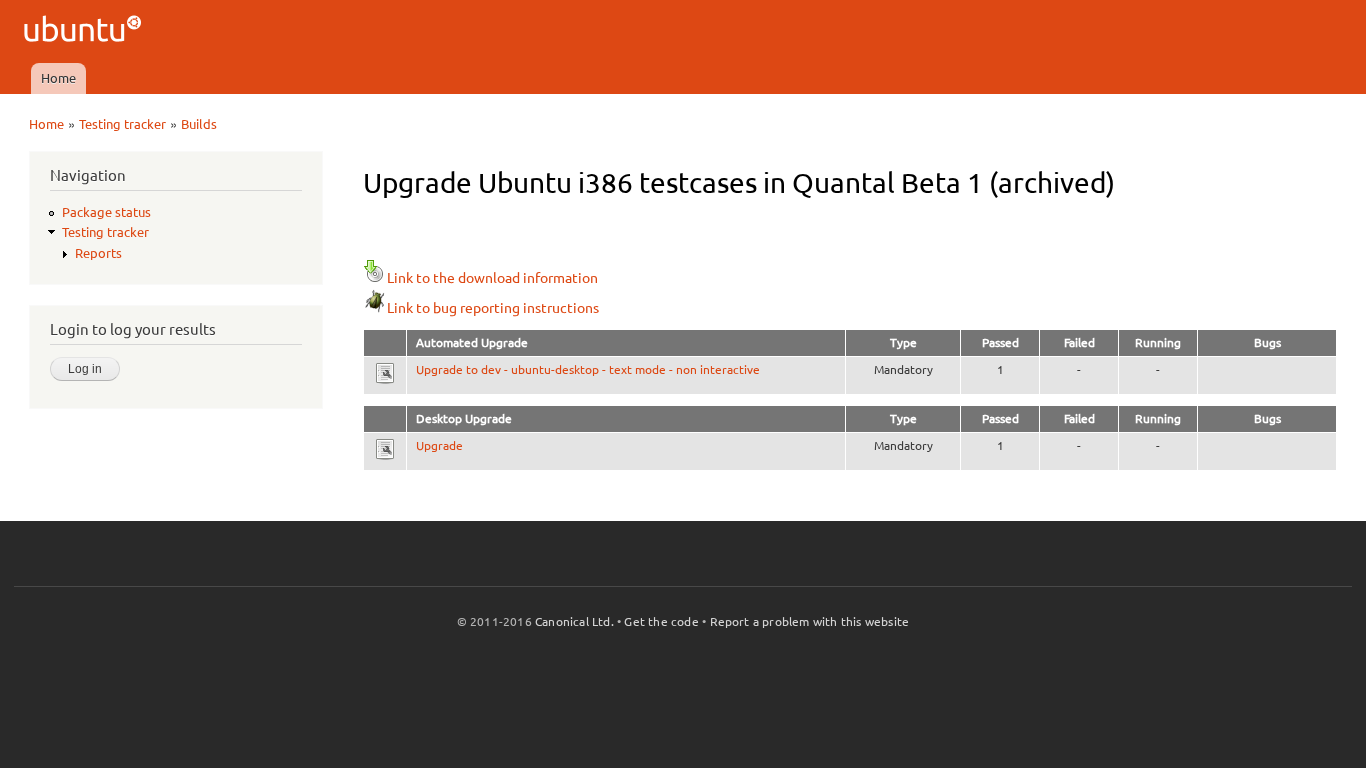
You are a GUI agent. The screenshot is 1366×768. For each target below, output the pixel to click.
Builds (199, 124)
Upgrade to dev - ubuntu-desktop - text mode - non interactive (588, 369)
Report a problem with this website (810, 621)
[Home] (85, 31)
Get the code (661, 621)
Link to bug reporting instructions (493, 308)
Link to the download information (492, 278)
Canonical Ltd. (574, 621)
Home (58, 78)
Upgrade (439, 445)
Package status (106, 212)
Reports (98, 253)
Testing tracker (122, 124)
